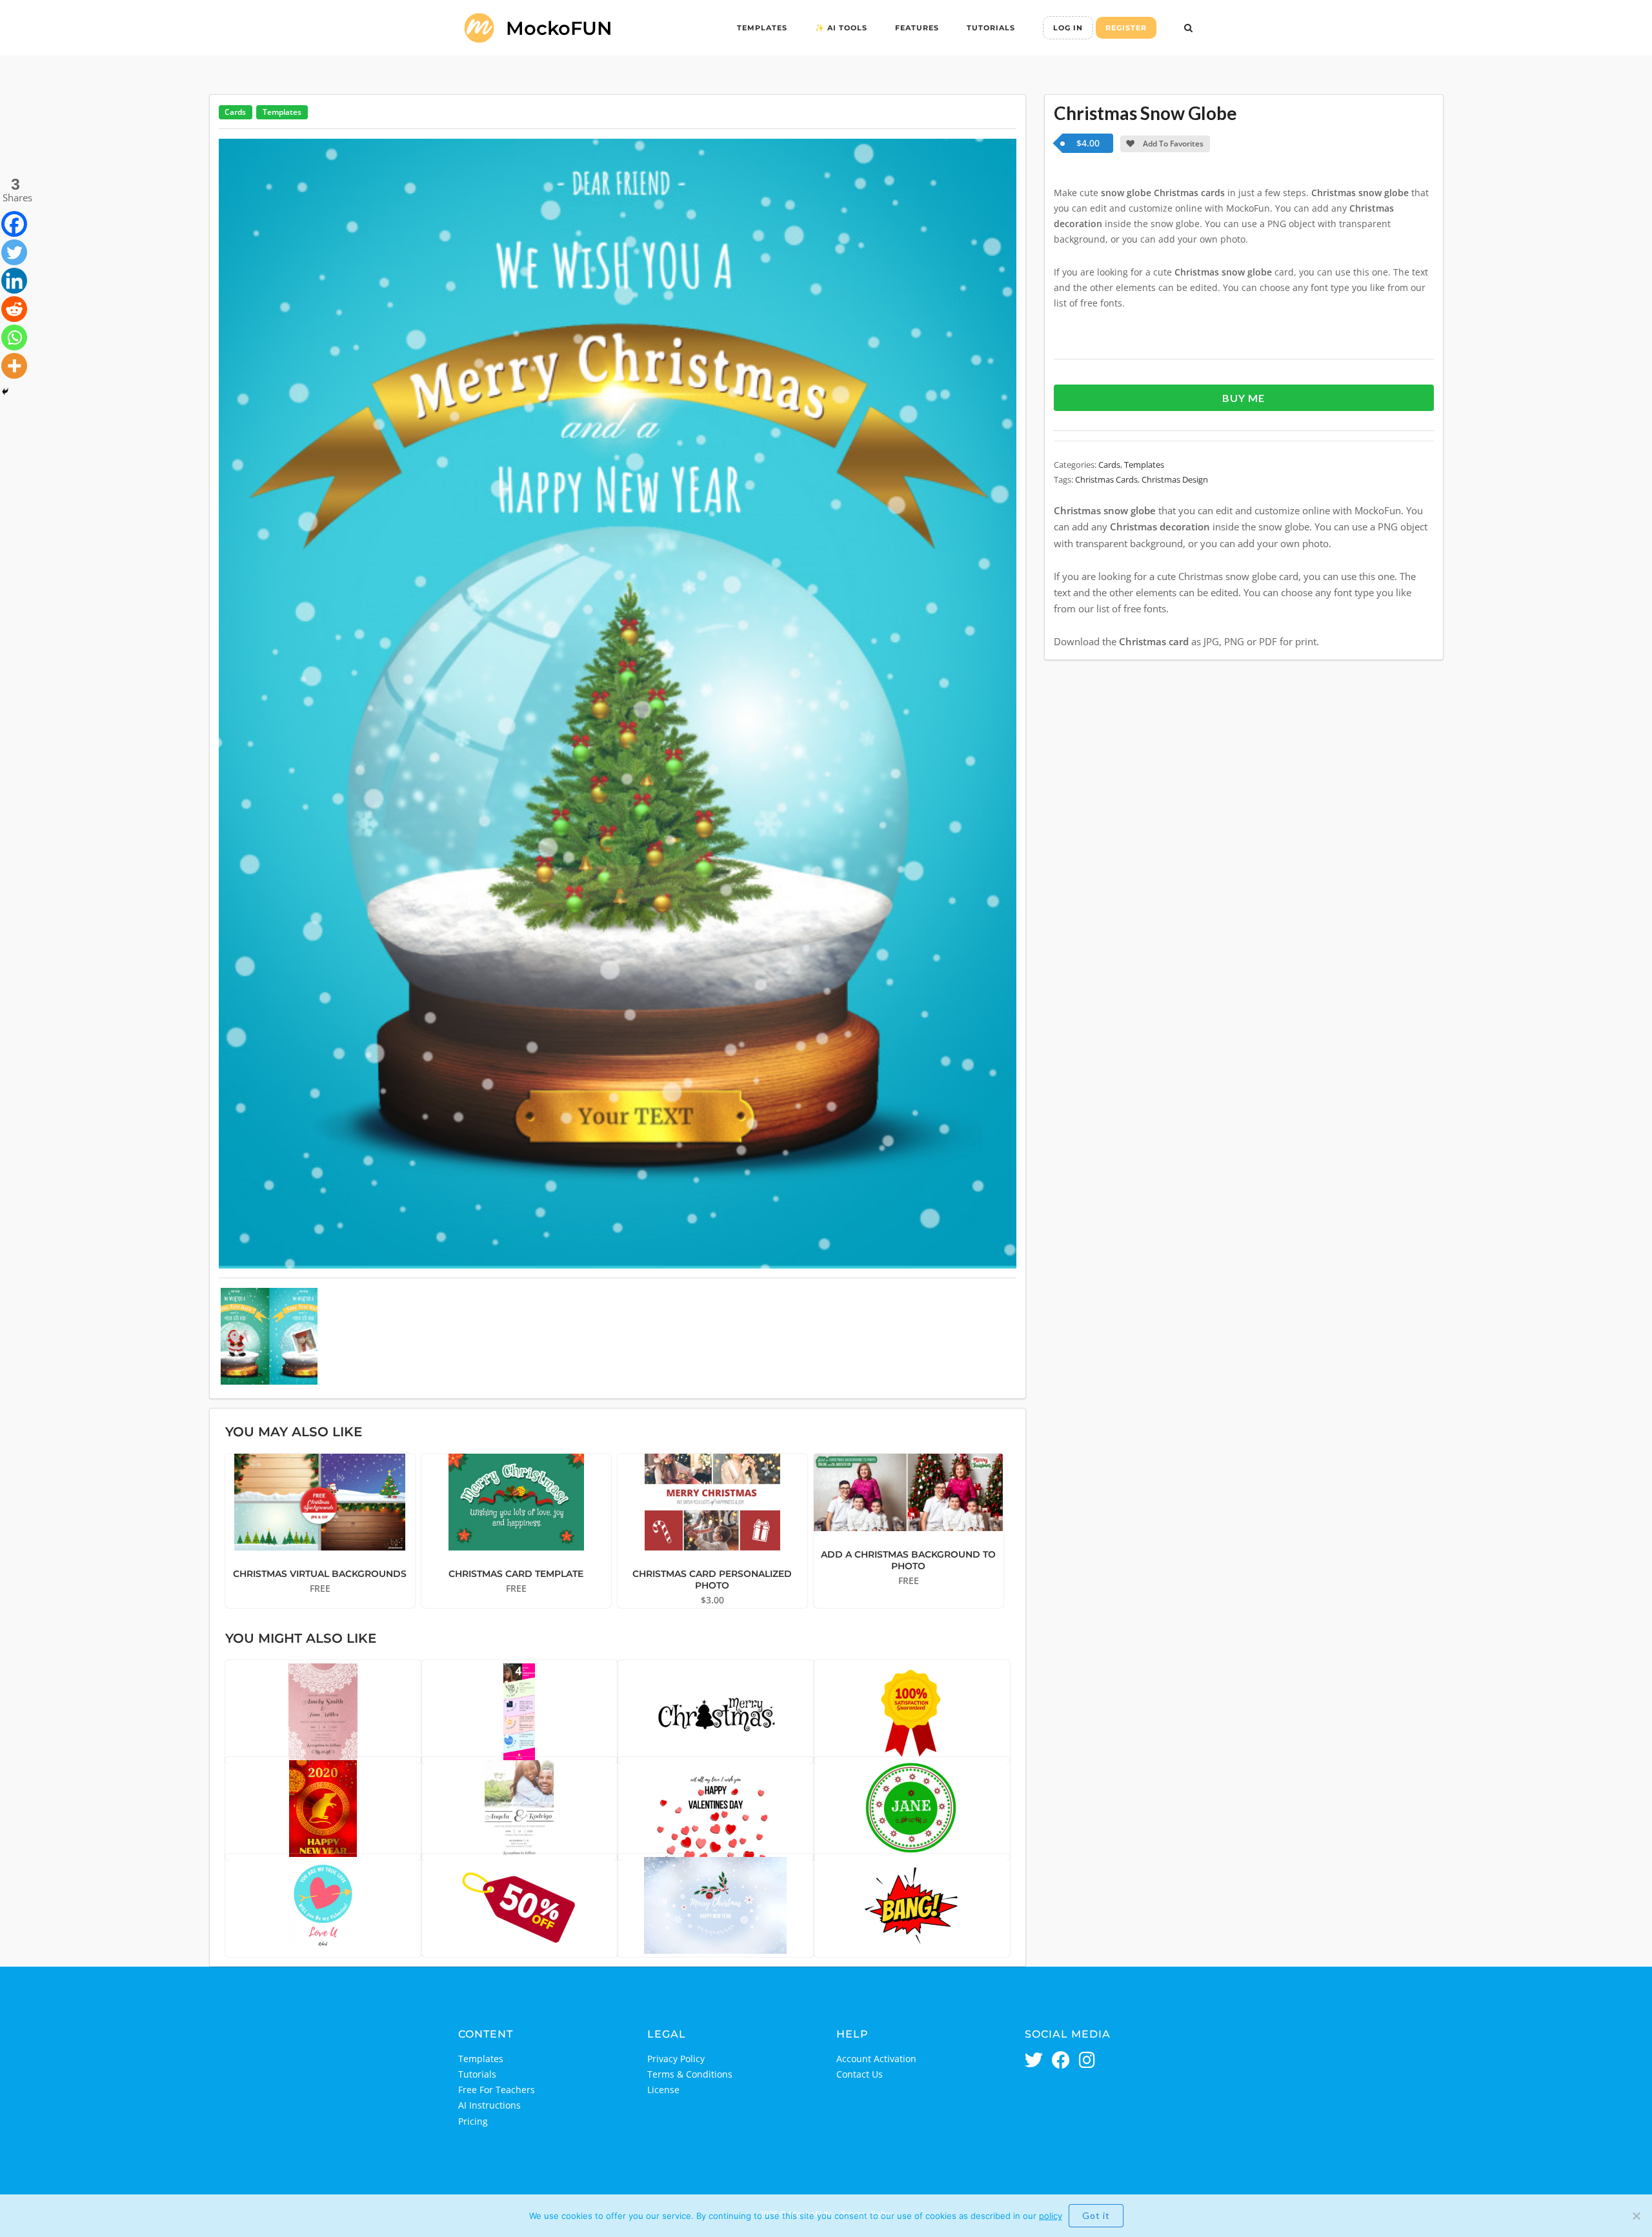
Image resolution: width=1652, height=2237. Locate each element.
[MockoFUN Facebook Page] (1061, 2061)
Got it (1096, 2215)
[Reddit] (14, 309)
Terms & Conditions (690, 2074)
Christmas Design (1175, 479)
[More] (14, 366)
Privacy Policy (676, 2059)
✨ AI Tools (841, 28)
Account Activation (876, 2059)
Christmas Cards (1106, 479)
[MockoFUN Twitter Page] (1034, 2061)
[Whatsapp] (14, 337)
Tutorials (991, 28)
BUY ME (1244, 398)
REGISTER (1126, 28)
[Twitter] (14, 252)
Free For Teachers (497, 2090)
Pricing (473, 2121)
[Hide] (5, 392)
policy (1051, 2216)
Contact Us (860, 2074)
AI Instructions (489, 2105)
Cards (235, 112)
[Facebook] (14, 224)
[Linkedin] (14, 281)
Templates (762, 28)
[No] (1636, 2216)
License (663, 2090)
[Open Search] (1188, 29)
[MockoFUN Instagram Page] (1087, 2061)
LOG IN (1068, 28)
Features (917, 28)
